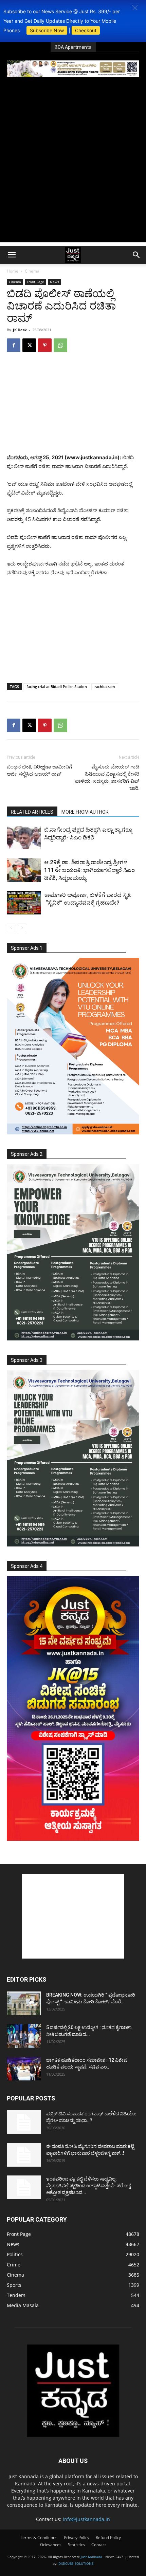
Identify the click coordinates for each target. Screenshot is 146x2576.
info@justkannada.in (86, 2519)
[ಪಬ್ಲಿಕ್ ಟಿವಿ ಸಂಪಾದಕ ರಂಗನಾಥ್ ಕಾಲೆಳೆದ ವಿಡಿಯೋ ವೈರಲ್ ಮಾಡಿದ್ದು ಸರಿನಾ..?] (24, 2122)
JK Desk (20, 330)
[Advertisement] (73, 169)
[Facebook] (14, 345)
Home (13, 271)
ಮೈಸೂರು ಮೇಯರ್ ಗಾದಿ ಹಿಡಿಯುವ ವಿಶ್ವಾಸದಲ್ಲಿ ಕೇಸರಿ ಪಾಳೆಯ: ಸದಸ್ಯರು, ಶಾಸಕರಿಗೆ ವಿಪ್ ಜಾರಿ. (107, 777)
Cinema (32, 271)
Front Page (35, 282)
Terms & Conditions (39, 2537)
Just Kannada (92, 2557)
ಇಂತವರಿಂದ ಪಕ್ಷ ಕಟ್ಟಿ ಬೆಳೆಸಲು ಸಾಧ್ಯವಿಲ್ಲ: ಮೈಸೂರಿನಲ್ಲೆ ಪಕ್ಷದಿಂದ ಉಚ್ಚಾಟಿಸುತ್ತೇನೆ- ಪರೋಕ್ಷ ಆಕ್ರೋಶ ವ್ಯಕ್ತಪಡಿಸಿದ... (89, 2186)
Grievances (51, 2545)
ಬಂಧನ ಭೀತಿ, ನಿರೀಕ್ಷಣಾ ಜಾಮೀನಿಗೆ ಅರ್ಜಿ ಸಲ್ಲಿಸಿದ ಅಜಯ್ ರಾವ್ (39, 770)
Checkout (86, 30)
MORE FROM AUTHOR (85, 812)
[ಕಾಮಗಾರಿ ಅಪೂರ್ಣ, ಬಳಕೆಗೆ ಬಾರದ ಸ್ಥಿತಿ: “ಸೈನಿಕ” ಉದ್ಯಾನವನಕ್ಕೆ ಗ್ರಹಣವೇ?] (24, 903)
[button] (135, 8)
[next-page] (22, 928)
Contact (99, 2545)
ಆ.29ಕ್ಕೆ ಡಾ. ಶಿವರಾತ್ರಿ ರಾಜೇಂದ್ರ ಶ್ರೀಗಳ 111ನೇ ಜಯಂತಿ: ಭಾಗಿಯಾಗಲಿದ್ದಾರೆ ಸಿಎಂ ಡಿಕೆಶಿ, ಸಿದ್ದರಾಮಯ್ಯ (89, 870)
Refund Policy (108, 2537)
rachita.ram (105, 687)
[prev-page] (11, 928)
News (54, 282)
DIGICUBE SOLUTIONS (76, 2563)
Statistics (76, 2545)
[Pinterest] (45, 345)
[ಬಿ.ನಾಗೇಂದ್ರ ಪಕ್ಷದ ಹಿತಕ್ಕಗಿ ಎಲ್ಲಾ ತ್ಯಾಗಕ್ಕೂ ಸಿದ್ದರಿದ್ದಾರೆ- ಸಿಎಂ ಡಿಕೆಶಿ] (24, 838)
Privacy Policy (77, 2537)
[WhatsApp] (60, 345)
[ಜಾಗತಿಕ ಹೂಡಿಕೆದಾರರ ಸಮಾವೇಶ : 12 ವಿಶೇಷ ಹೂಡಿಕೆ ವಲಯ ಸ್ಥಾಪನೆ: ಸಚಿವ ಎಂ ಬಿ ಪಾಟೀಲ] (24, 2069)
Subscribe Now (47, 30)
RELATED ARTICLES (32, 812)
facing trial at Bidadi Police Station (57, 687)
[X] (29, 345)
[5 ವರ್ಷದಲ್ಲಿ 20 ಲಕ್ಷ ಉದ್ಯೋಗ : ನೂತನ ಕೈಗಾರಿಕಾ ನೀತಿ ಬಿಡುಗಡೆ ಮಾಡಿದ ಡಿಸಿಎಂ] (24, 2036)
